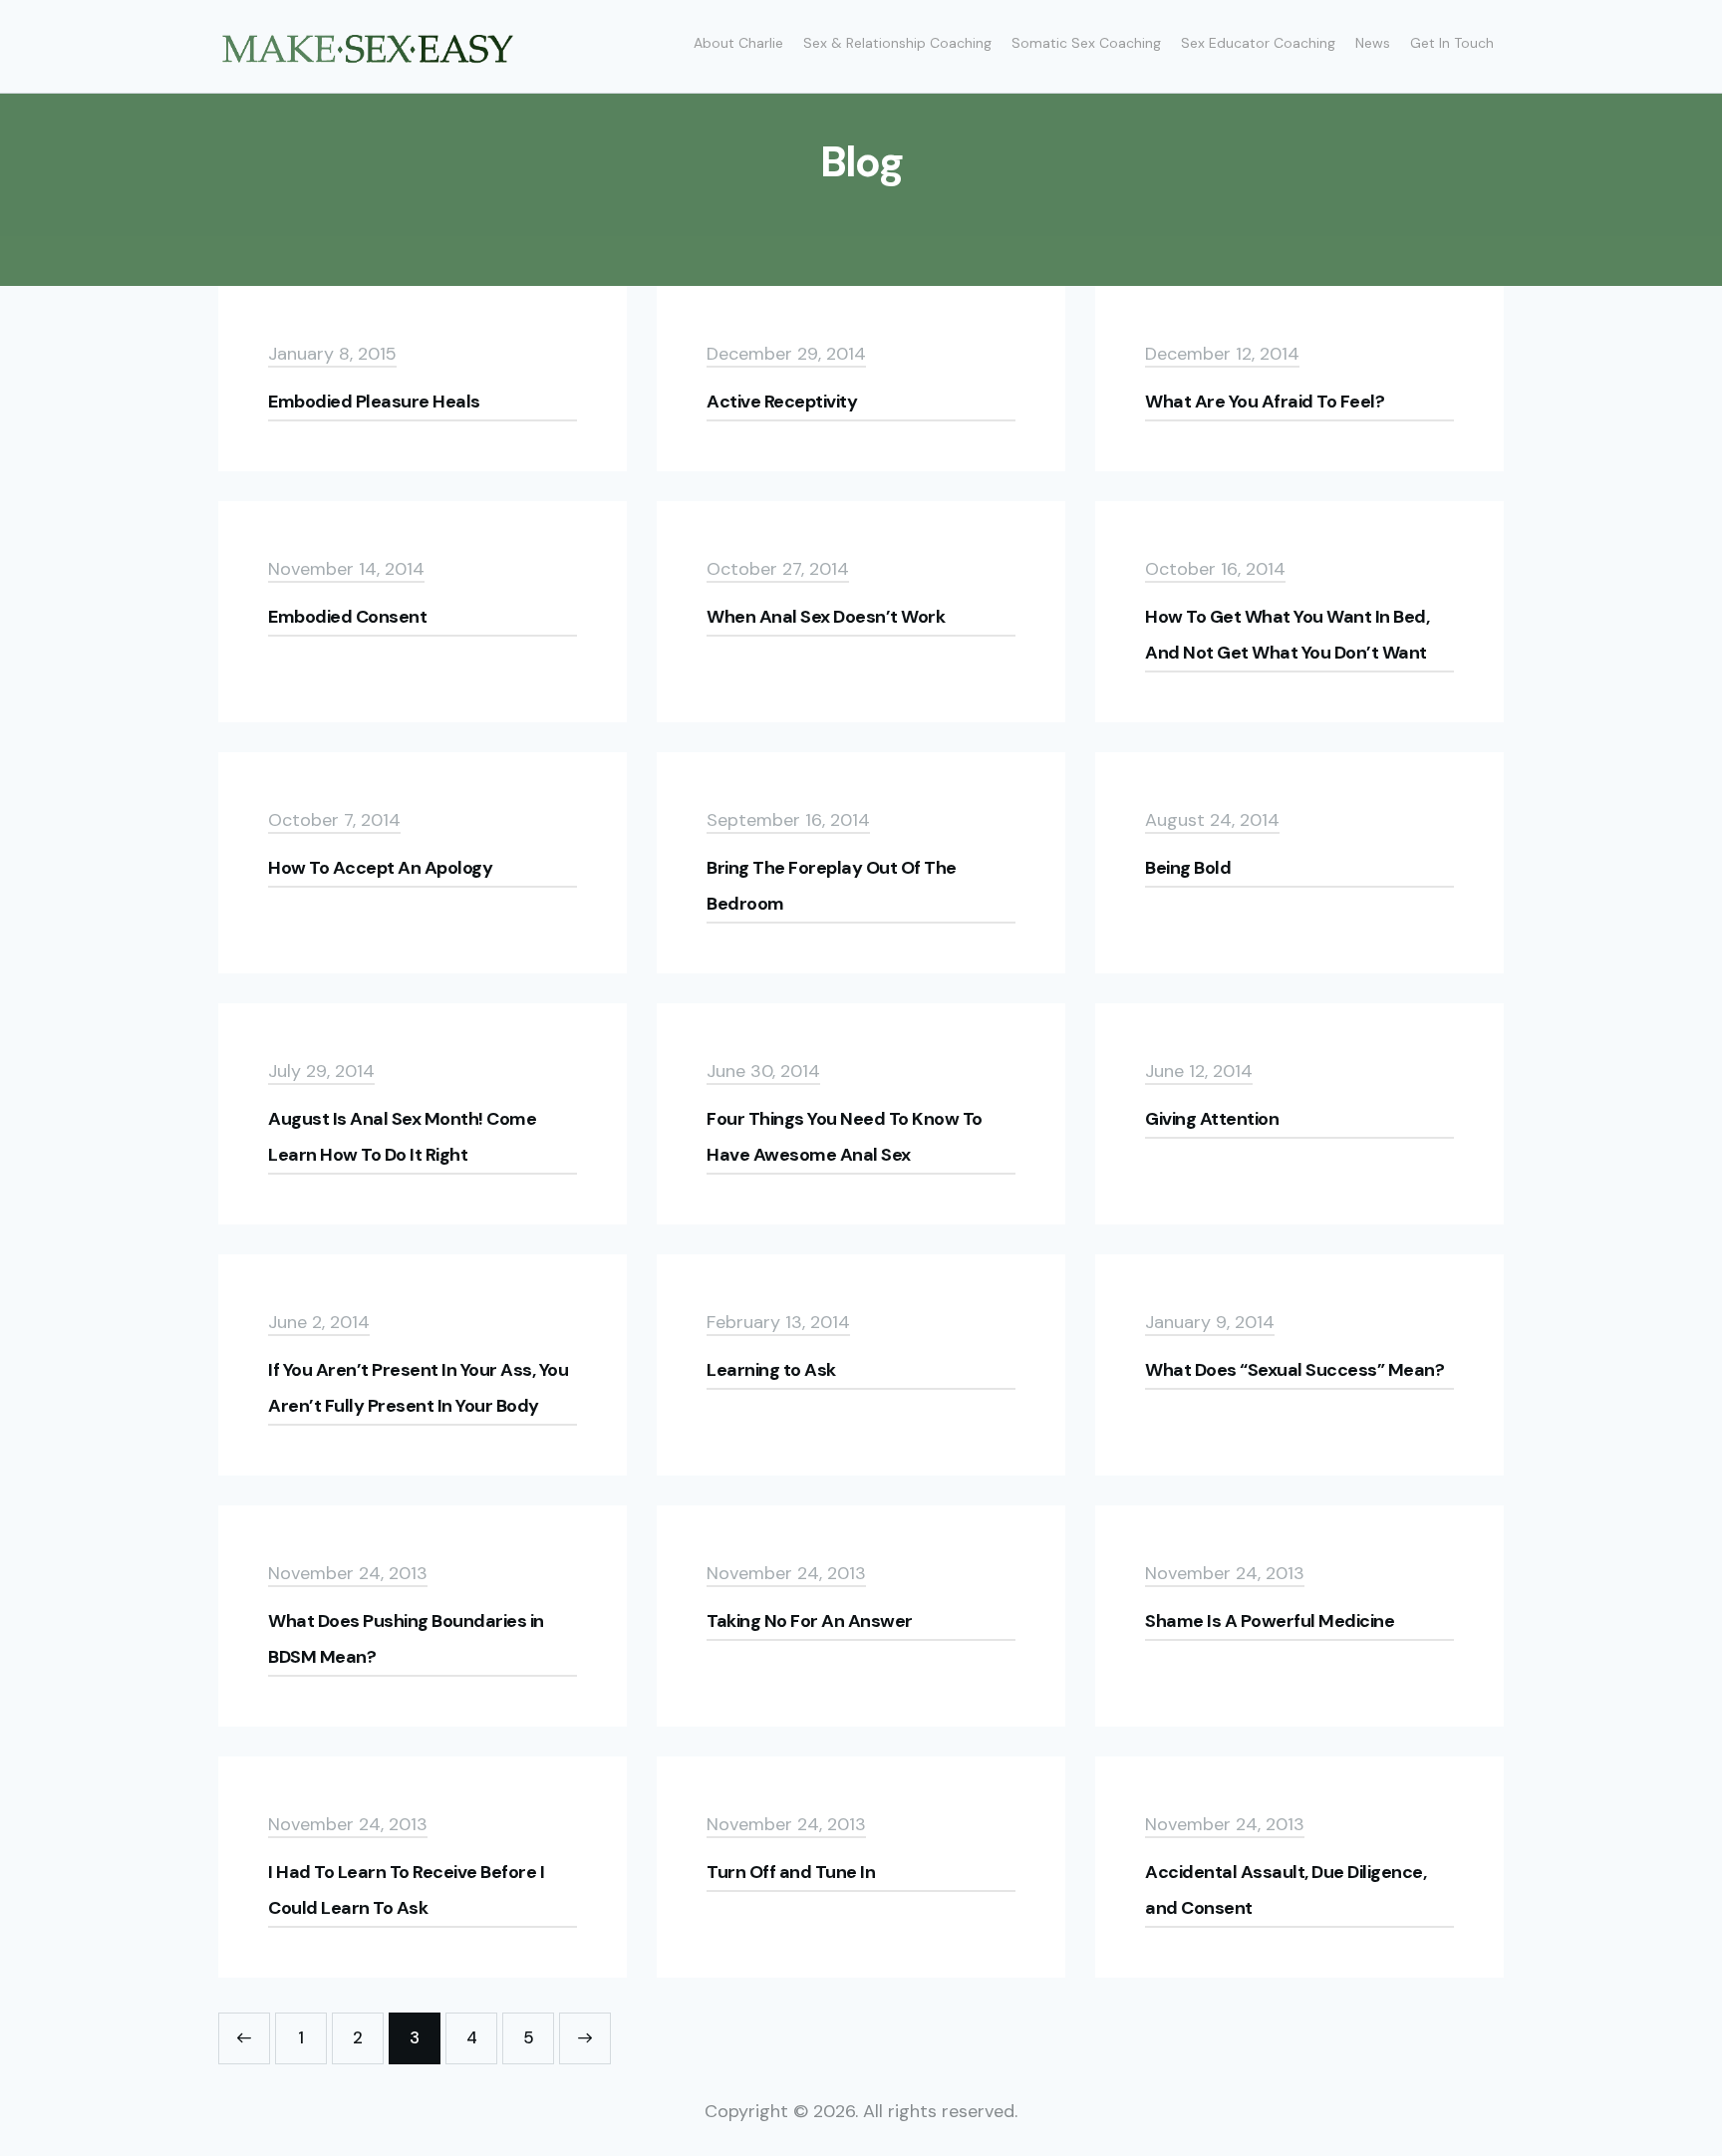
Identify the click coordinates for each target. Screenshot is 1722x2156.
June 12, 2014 (1199, 1071)
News (1373, 43)
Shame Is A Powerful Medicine (1270, 1621)
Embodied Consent (347, 617)
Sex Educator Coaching (1258, 43)
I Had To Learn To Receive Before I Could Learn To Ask (406, 1890)
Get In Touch (1452, 43)
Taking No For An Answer (810, 1621)
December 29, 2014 (786, 354)
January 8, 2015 (332, 354)
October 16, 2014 (1215, 569)
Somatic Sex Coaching (1086, 43)
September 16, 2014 (788, 820)
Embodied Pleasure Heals (374, 402)
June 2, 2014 (319, 1322)
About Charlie (738, 43)
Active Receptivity (782, 402)
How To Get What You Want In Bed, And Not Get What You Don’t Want (1287, 635)
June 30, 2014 (763, 1071)
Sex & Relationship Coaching (897, 43)
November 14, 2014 (346, 569)
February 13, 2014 (778, 1322)
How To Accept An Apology (380, 868)
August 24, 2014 (1212, 820)
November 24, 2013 (348, 1573)
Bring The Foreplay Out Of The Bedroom (832, 886)
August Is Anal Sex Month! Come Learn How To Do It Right (402, 1137)
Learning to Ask (771, 1370)
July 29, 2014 (321, 1071)
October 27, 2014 (778, 569)
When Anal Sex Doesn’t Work (826, 617)
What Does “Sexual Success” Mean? (1294, 1370)
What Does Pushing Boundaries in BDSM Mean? (406, 1639)
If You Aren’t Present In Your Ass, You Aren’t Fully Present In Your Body (418, 1388)
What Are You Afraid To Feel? (1265, 402)
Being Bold (1188, 868)
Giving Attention (1212, 1119)
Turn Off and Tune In (791, 1872)
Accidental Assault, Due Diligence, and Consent (1286, 1890)
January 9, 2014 (1210, 1322)
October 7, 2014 (334, 820)
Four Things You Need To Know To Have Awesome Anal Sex (845, 1137)
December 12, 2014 (1222, 354)
